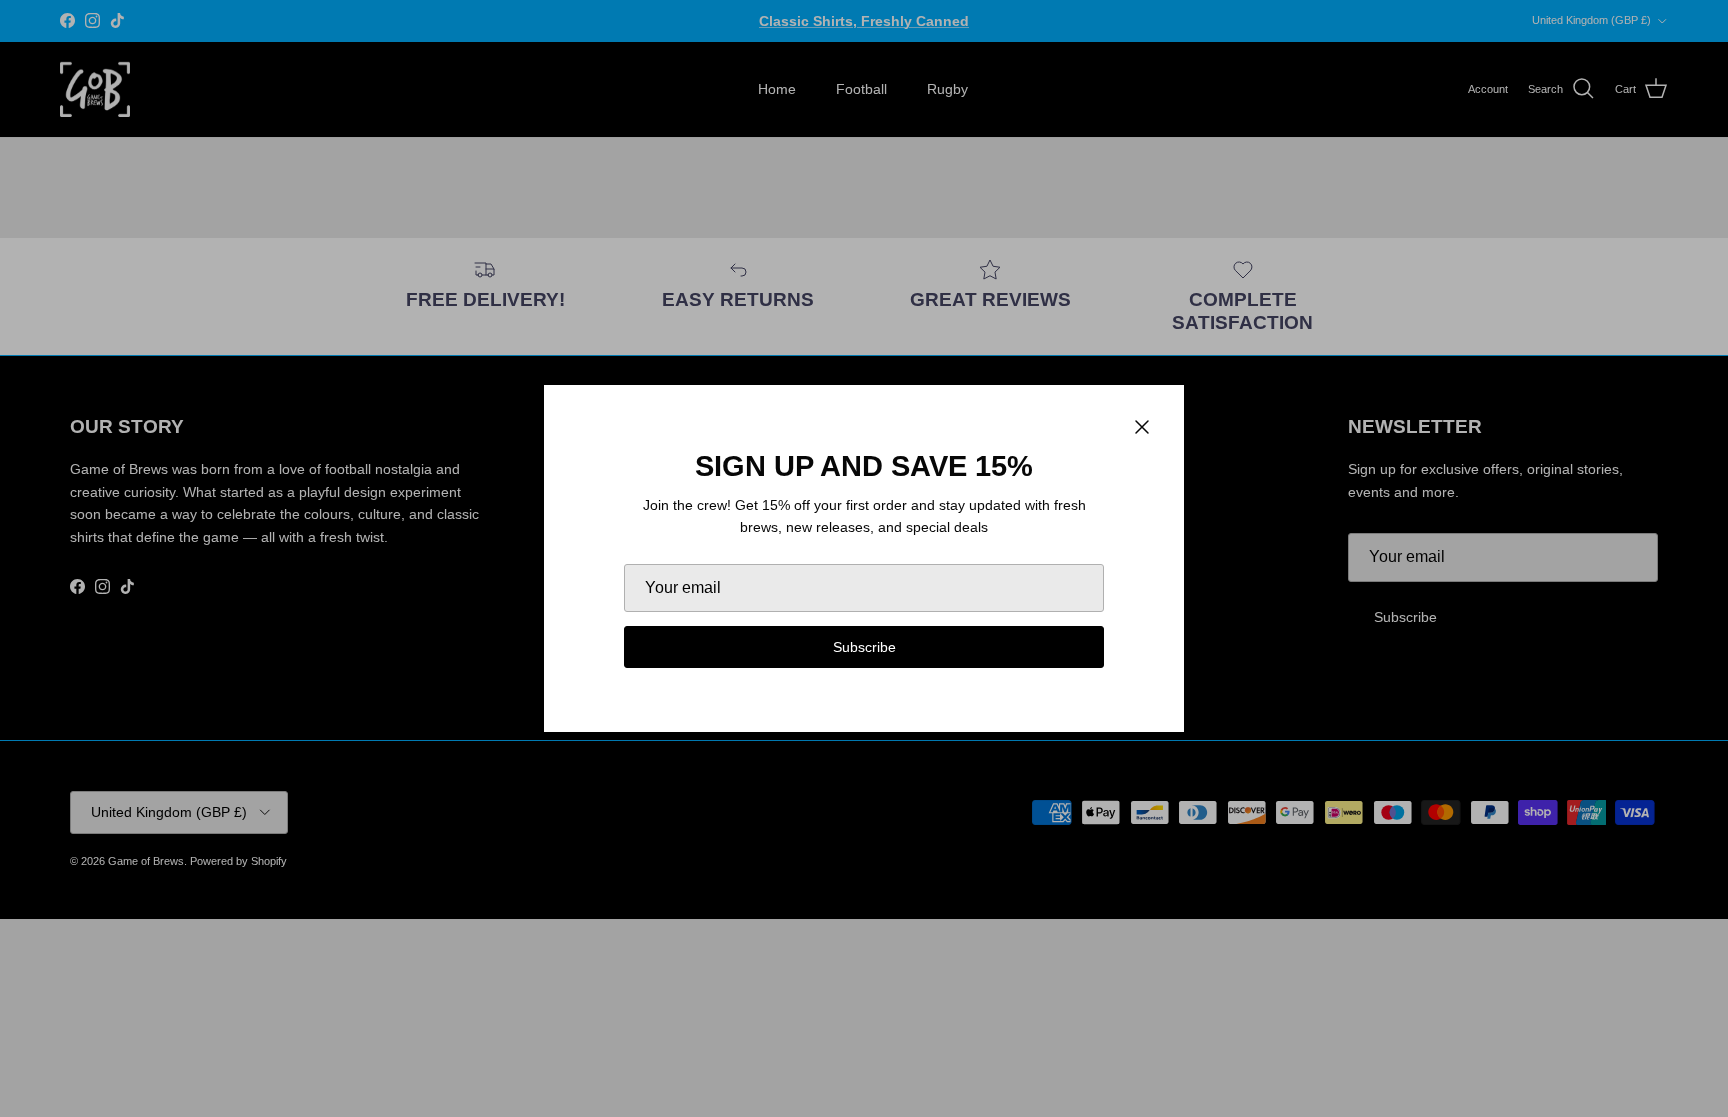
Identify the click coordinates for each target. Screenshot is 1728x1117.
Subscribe (864, 647)
